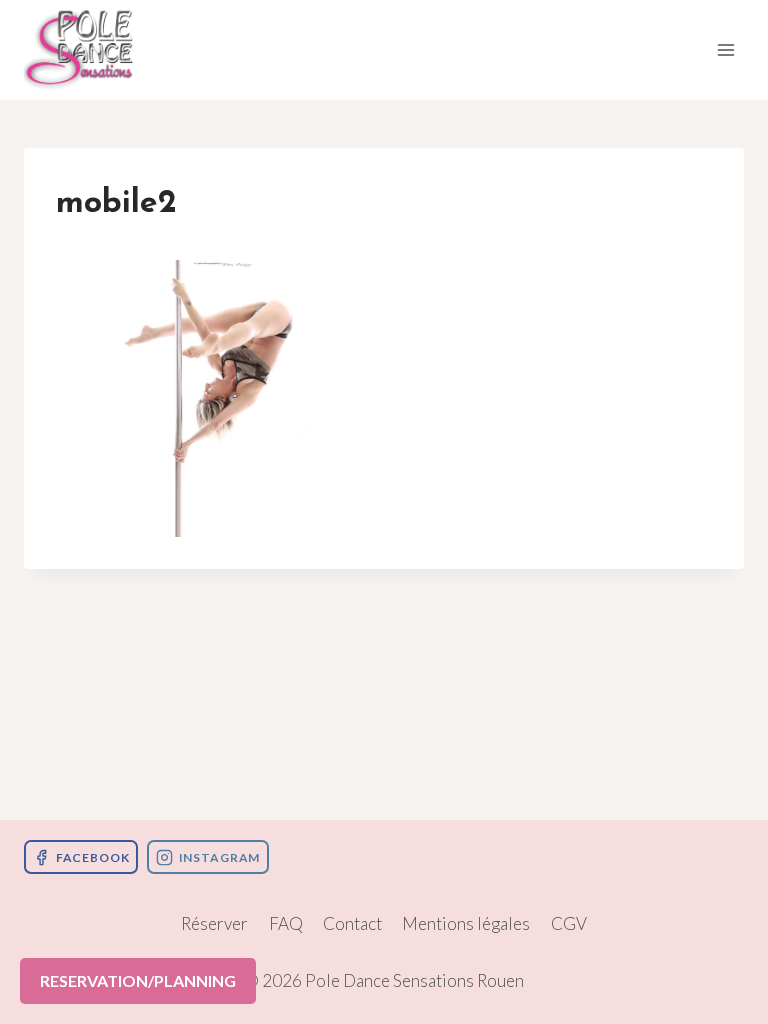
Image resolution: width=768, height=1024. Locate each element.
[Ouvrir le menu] (725, 49)
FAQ (286, 923)
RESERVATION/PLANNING (138, 980)
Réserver (214, 923)
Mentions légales (466, 923)
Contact (352, 923)
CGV (569, 923)
